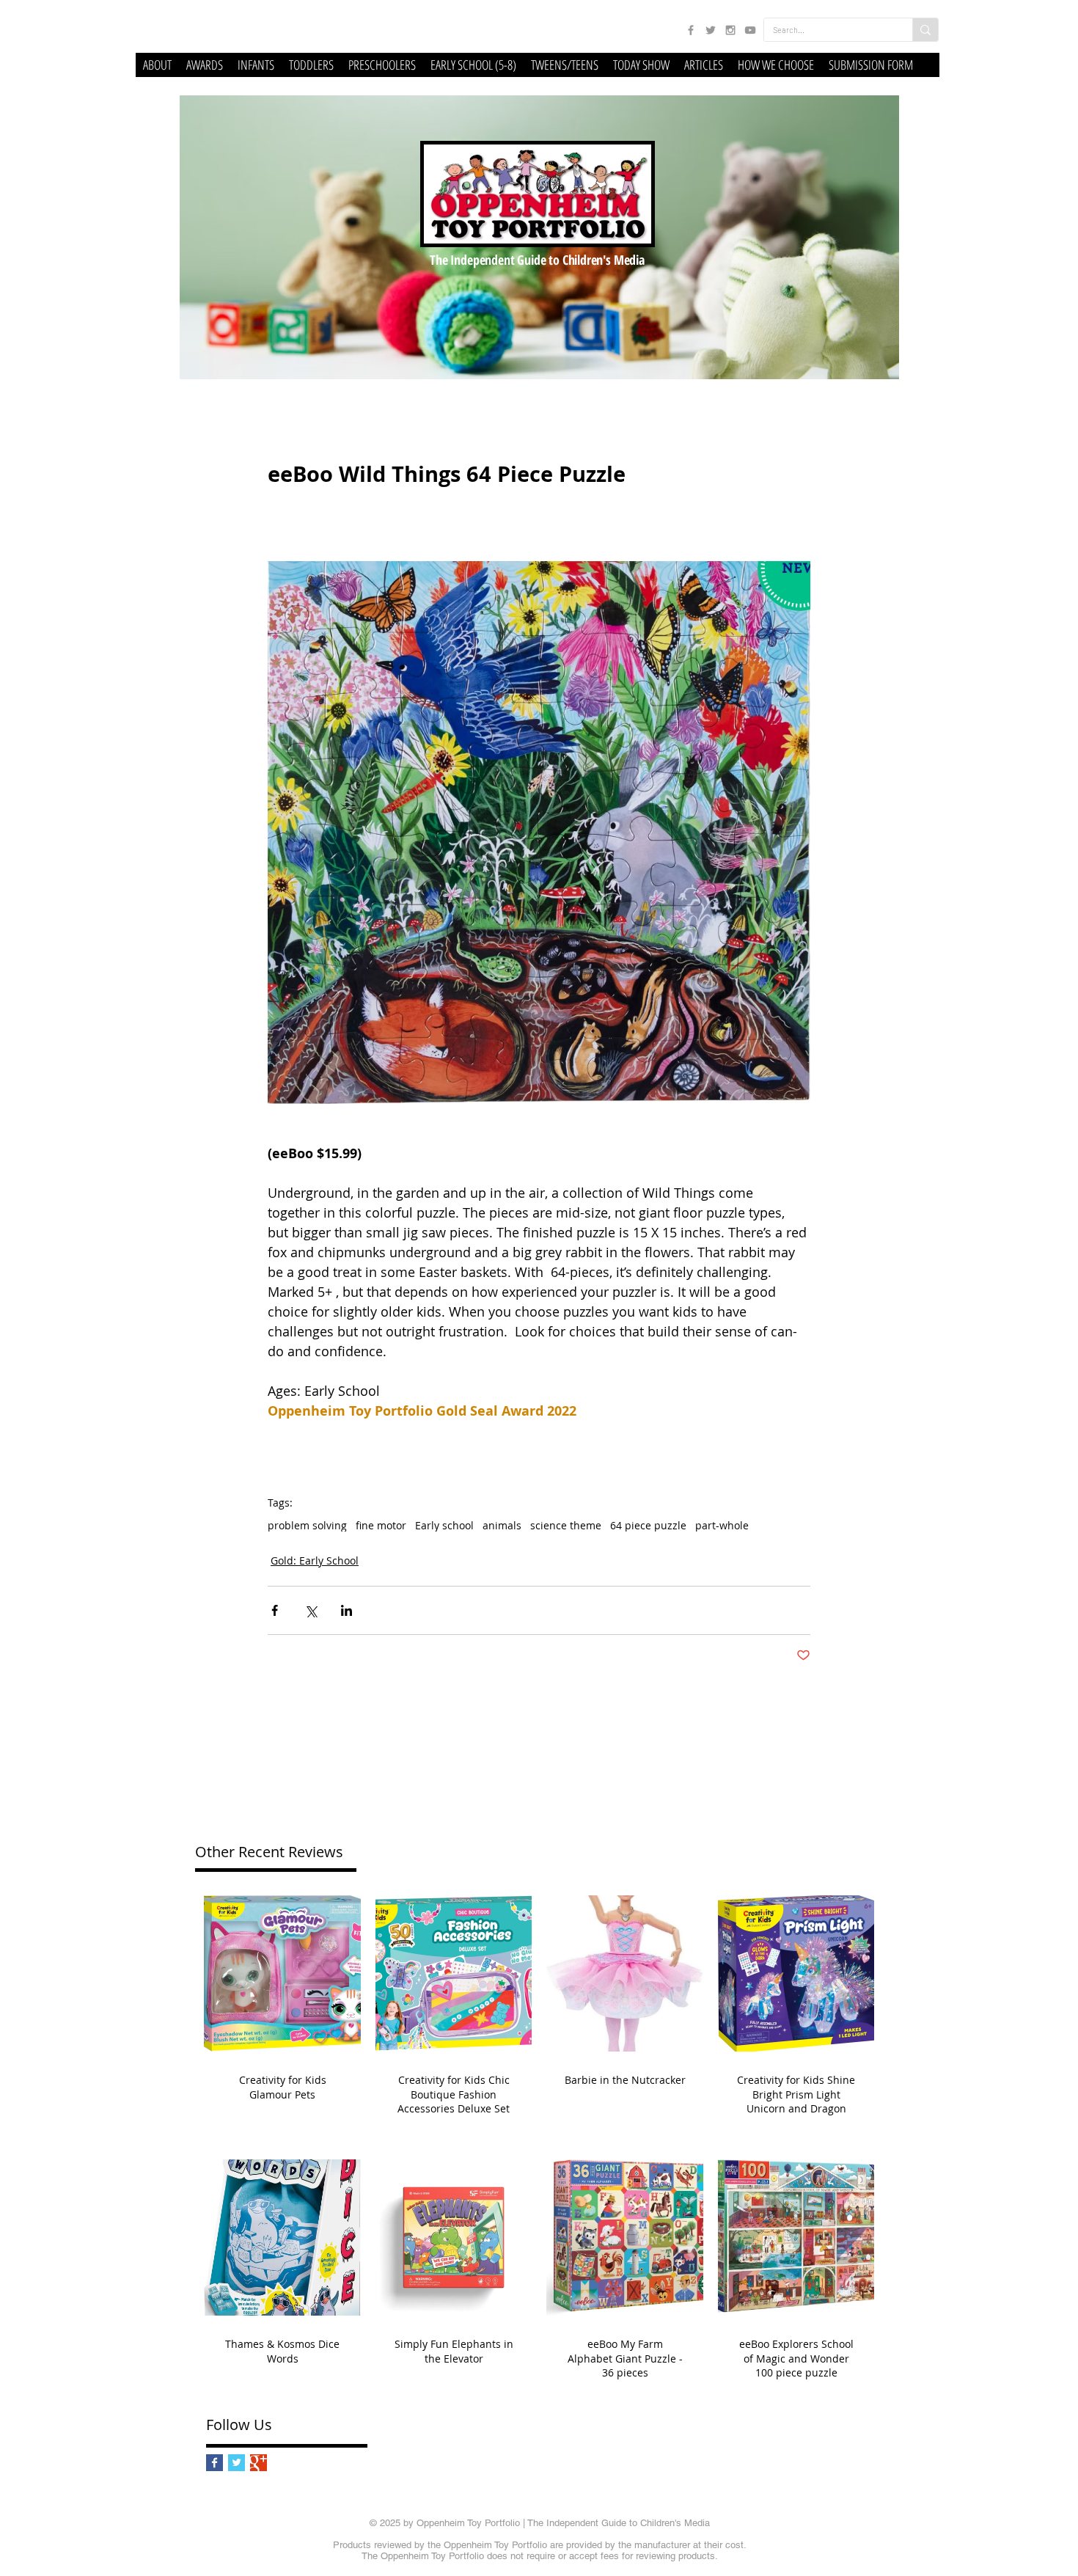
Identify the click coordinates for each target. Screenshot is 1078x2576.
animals (502, 1525)
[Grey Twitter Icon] (711, 30)
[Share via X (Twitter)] (311, 1610)
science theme (566, 1525)
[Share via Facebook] (275, 1610)
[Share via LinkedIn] (346, 1610)
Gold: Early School (315, 1560)
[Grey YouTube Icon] (750, 30)
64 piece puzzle (648, 1525)
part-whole (722, 1525)
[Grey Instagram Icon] (730, 30)
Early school (444, 1525)
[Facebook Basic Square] (214, 2463)
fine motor (381, 1525)
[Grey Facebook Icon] (691, 30)
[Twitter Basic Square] (236, 2463)
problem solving (307, 1525)
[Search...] (925, 30)
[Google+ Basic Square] (258, 2463)
